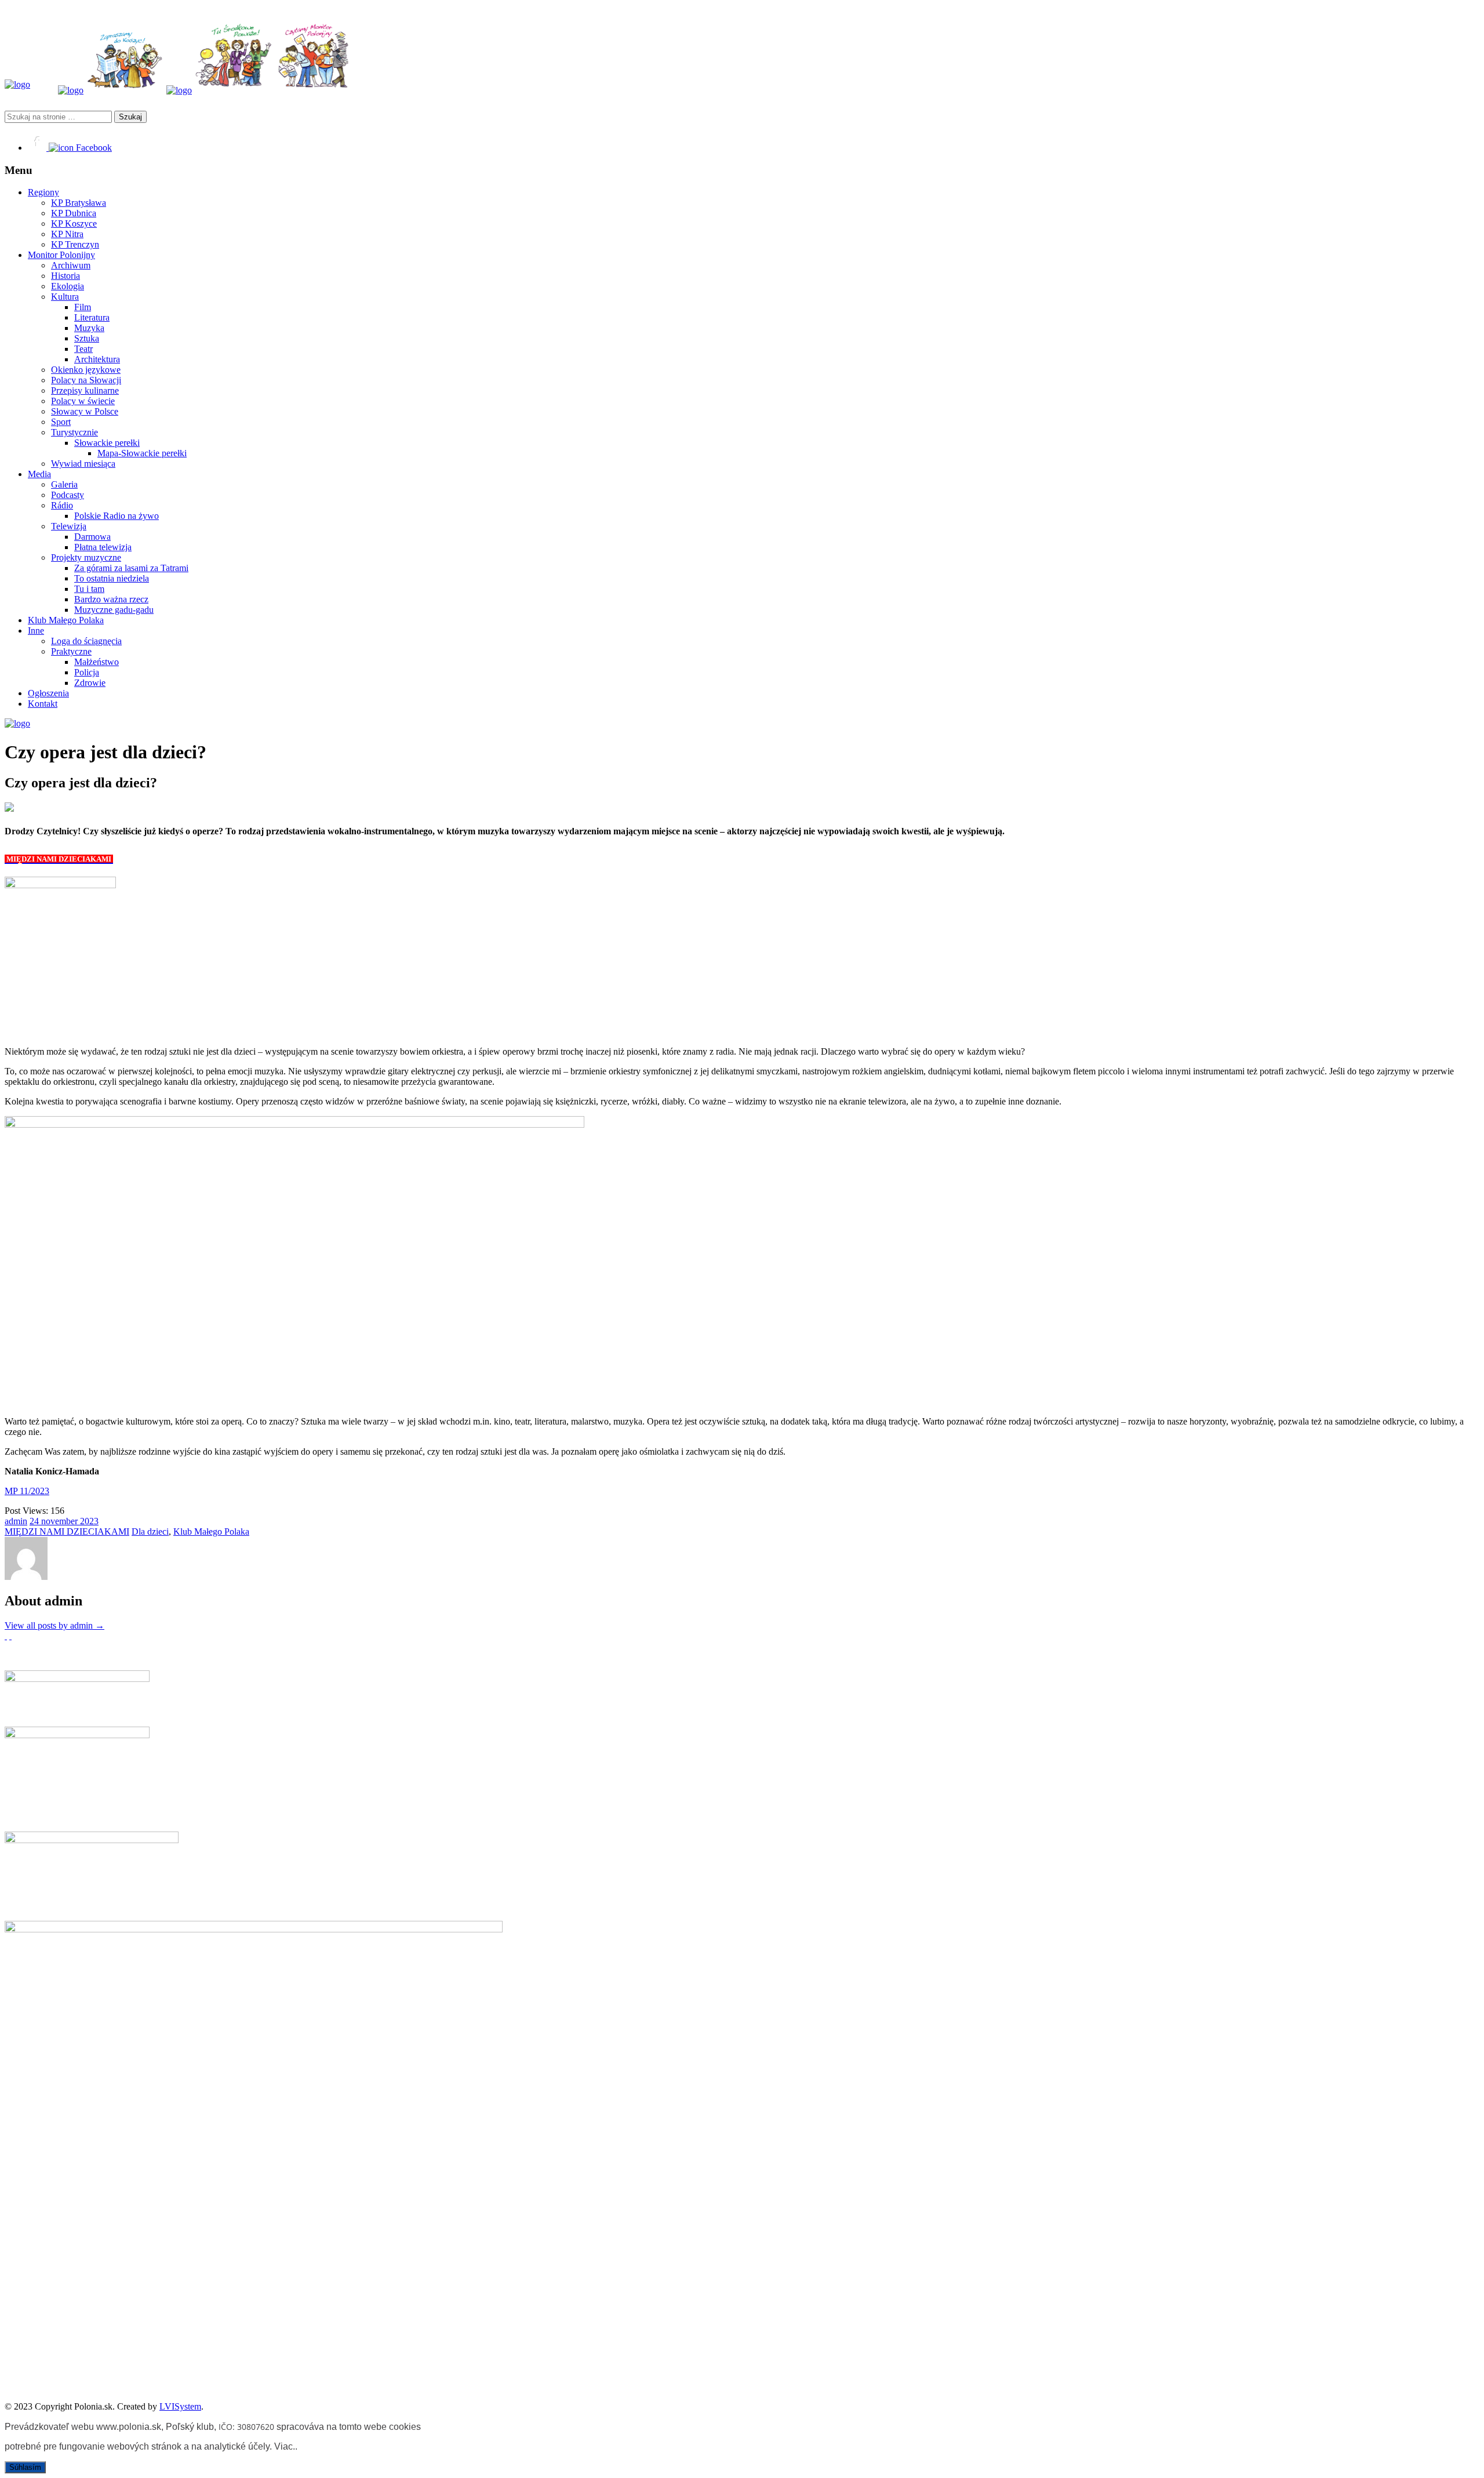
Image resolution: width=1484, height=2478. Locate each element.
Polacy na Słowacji (86, 380)
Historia (66, 276)
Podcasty (68, 495)
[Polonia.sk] (17, 84)
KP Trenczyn (75, 244)
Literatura (92, 317)
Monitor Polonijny (61, 255)
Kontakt (43, 704)
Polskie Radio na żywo (117, 516)
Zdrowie (90, 683)
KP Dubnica (74, 213)
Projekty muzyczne (86, 557)
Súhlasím (25, 2467)
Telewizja (69, 526)
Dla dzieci (150, 1532)
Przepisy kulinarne (85, 390)
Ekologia (68, 286)
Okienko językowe (86, 370)
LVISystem (180, 2406)
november (61, 1521)
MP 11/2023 (27, 1491)
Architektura (97, 359)
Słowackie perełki (107, 443)
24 (35, 1521)
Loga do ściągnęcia (86, 641)
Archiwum (71, 265)
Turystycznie (74, 432)
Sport (61, 422)
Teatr (83, 349)
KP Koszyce (74, 224)
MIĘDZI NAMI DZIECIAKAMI (67, 1532)
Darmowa (92, 537)
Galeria (64, 484)
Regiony (43, 192)
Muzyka (89, 328)
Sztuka (87, 338)
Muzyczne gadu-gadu (114, 610)
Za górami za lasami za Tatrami (131, 568)
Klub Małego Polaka (66, 620)
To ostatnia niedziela (112, 578)
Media (39, 474)
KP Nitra (67, 234)
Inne (36, 631)
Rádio (62, 505)
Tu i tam (89, 589)
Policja (87, 672)
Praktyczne (71, 651)
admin (16, 1521)
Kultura (65, 297)
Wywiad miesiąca (83, 464)
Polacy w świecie (83, 401)
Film (83, 307)
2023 (89, 1521)
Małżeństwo (97, 662)
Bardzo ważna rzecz (111, 599)
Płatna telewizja (103, 547)
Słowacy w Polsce (85, 411)
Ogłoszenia (48, 693)
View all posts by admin (54, 1625)
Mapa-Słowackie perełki (142, 453)
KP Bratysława (79, 203)
